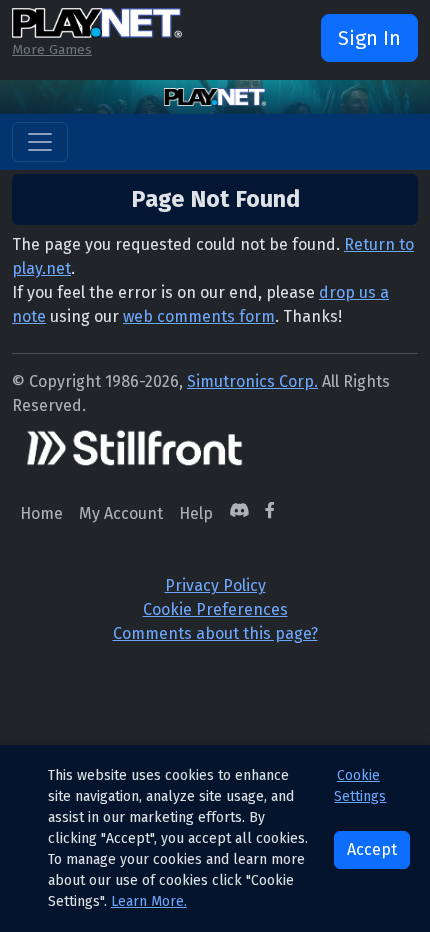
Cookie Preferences (215, 609)
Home (41, 513)
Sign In (369, 38)
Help (196, 513)
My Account (121, 513)
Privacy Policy (215, 585)
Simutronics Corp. (252, 381)
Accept (372, 849)
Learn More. (149, 901)
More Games (52, 49)
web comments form (199, 316)
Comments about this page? (215, 633)
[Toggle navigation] (40, 142)
